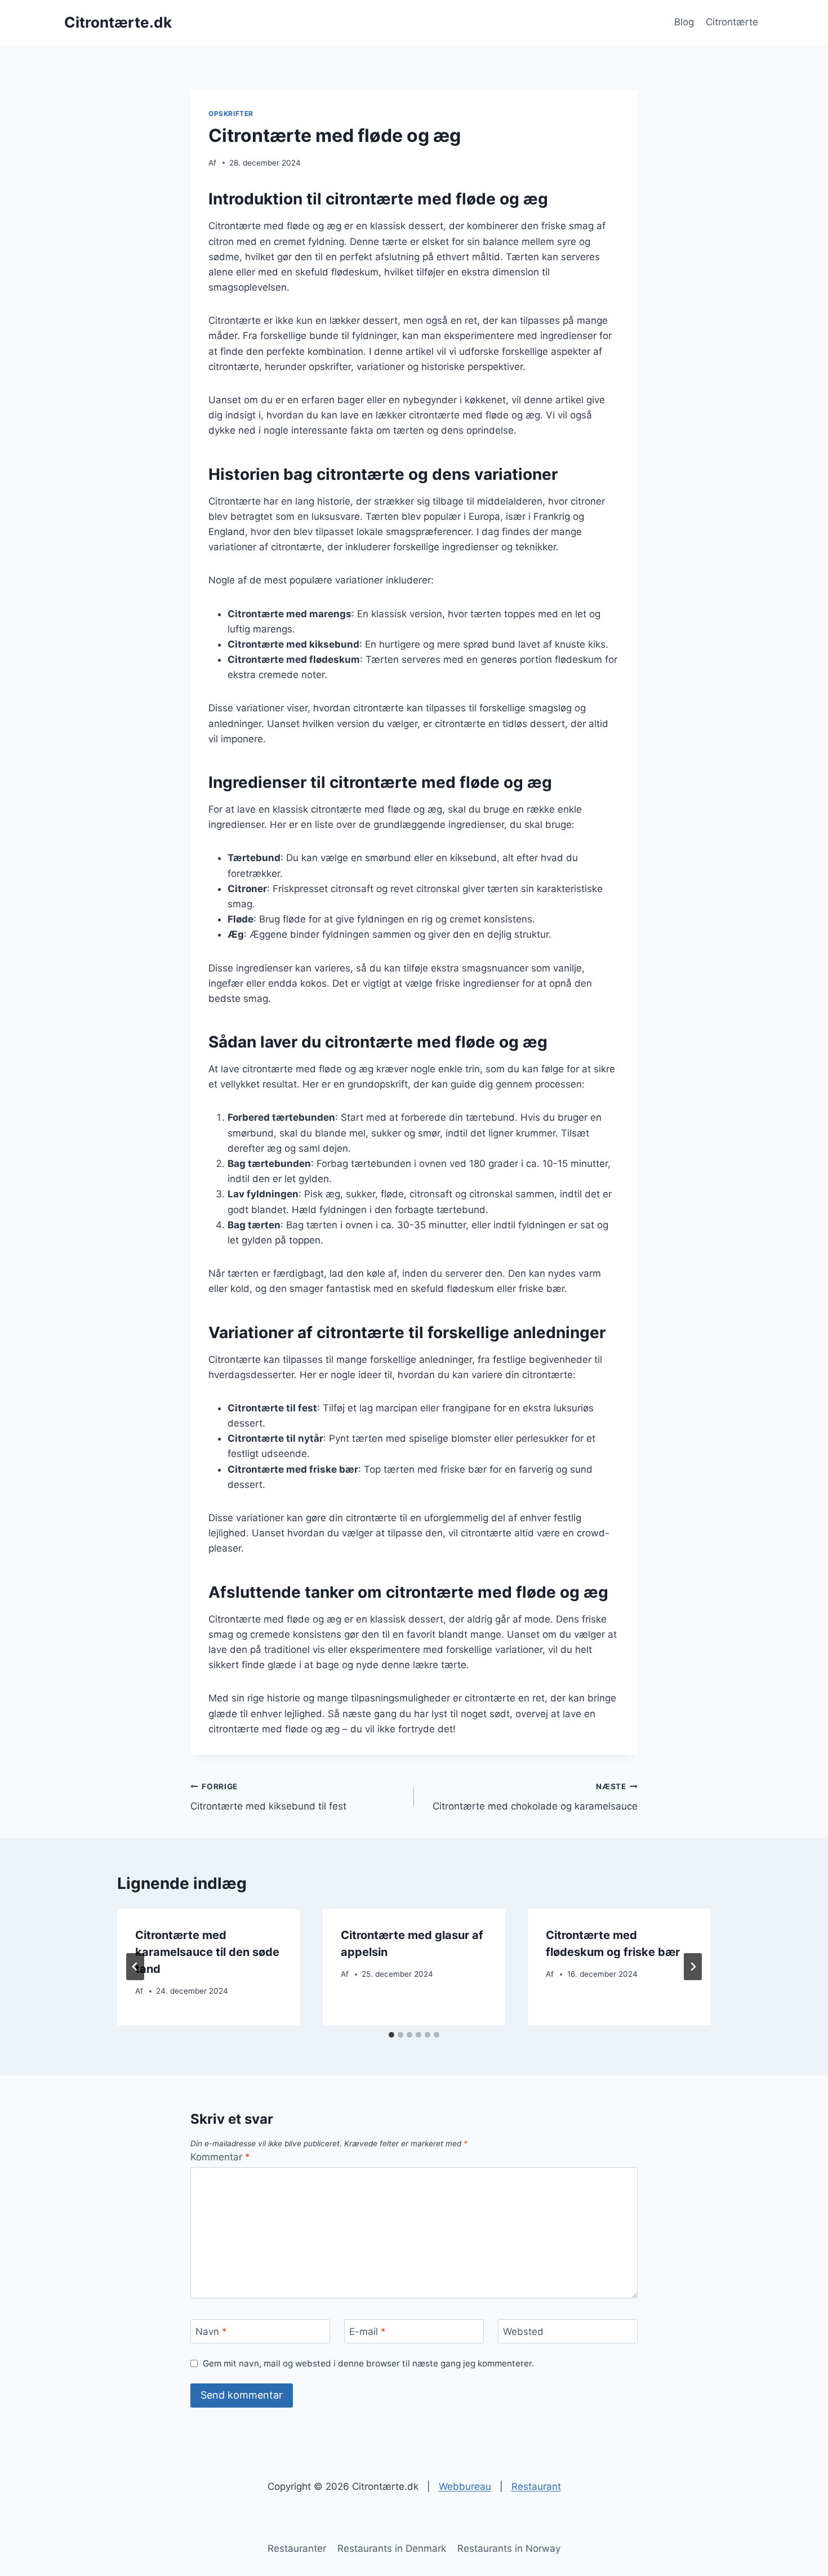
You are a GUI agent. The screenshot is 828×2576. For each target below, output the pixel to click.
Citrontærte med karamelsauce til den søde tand (207, 1952)
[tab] (391, 2035)
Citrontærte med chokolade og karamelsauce (535, 1797)
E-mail (368, 2332)
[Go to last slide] (135, 1967)
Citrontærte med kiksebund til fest (268, 1797)
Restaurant (536, 2486)
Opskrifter (231, 113)
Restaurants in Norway (509, 2548)
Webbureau (465, 2486)
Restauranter (297, 2548)
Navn (211, 2332)
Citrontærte (732, 22)
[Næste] (693, 1967)
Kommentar (220, 2157)
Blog (684, 22)
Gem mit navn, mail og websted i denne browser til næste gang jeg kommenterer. (368, 2363)
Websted (523, 2332)
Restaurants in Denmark (392, 2548)
